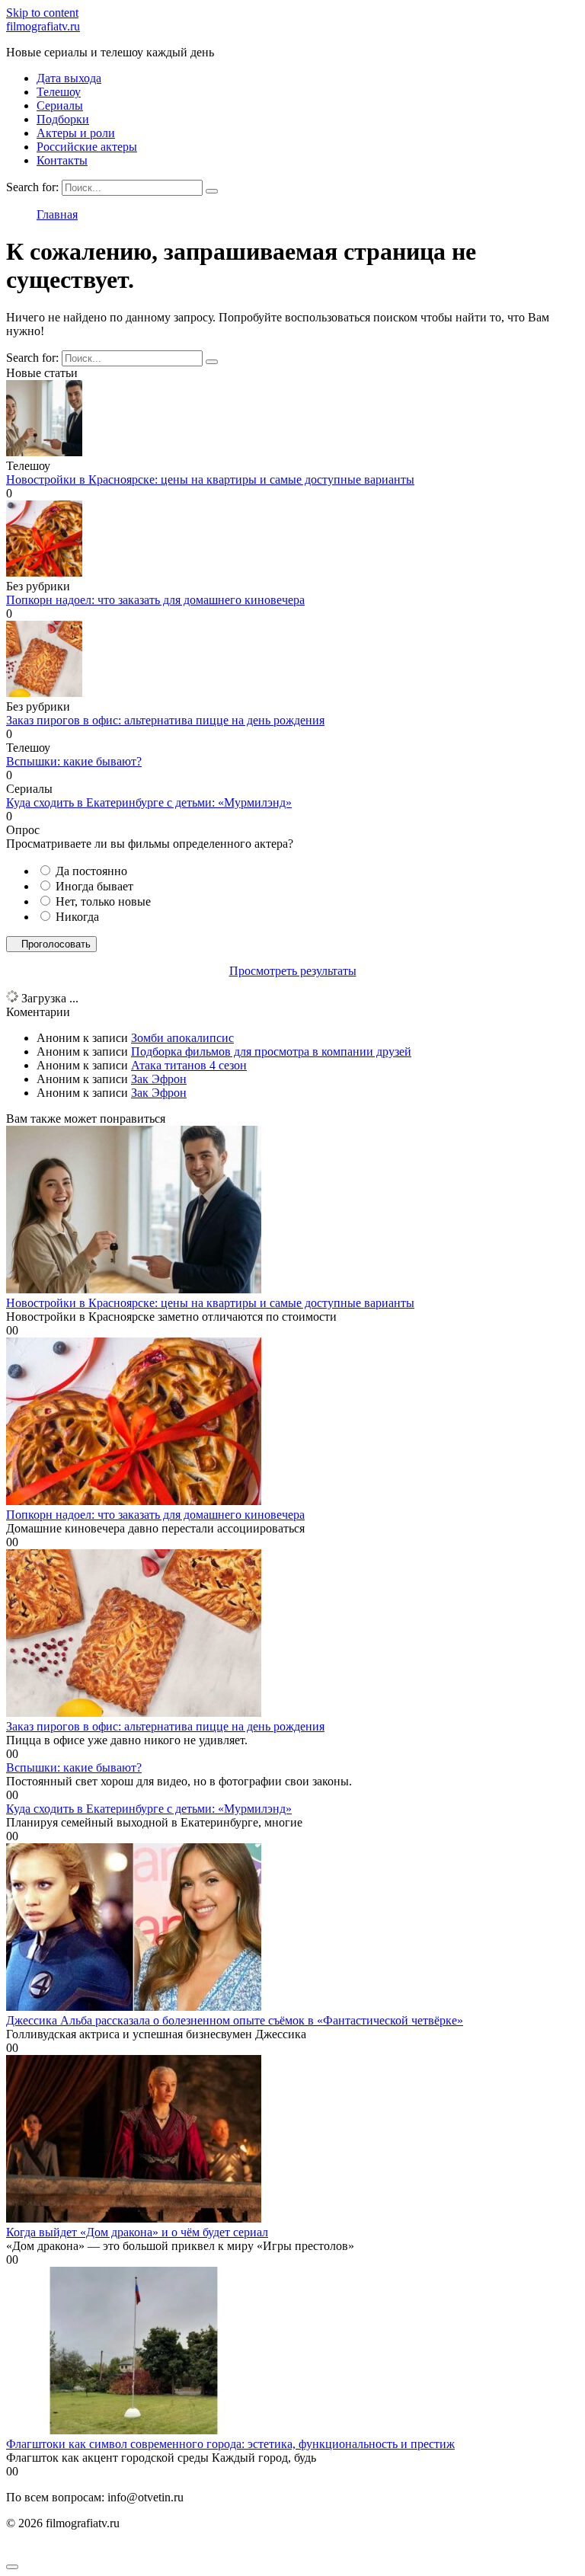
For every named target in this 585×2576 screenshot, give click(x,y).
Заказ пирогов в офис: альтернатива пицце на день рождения (165, 720)
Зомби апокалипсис (182, 1038)
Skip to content (42, 13)
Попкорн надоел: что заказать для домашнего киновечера (155, 600)
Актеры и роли (76, 133)
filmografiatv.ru (43, 26)
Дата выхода (69, 78)
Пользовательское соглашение (85, 2549)
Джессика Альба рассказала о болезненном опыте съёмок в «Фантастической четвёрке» (235, 2020)
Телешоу (59, 92)
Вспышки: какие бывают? (74, 761)
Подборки (63, 119)
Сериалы (60, 105)
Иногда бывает (94, 886)
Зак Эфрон (159, 1079)
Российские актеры (87, 147)
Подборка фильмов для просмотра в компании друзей (271, 1051)
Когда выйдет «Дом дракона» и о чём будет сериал (137, 2232)
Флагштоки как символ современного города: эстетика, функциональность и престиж (230, 2444)
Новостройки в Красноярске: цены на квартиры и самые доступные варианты (210, 479)
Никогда (77, 917)
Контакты (62, 160)
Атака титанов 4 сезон (189, 1065)
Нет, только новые (103, 901)
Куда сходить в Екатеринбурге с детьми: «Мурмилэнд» (149, 802)
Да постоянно (91, 871)
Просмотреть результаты (293, 971)
